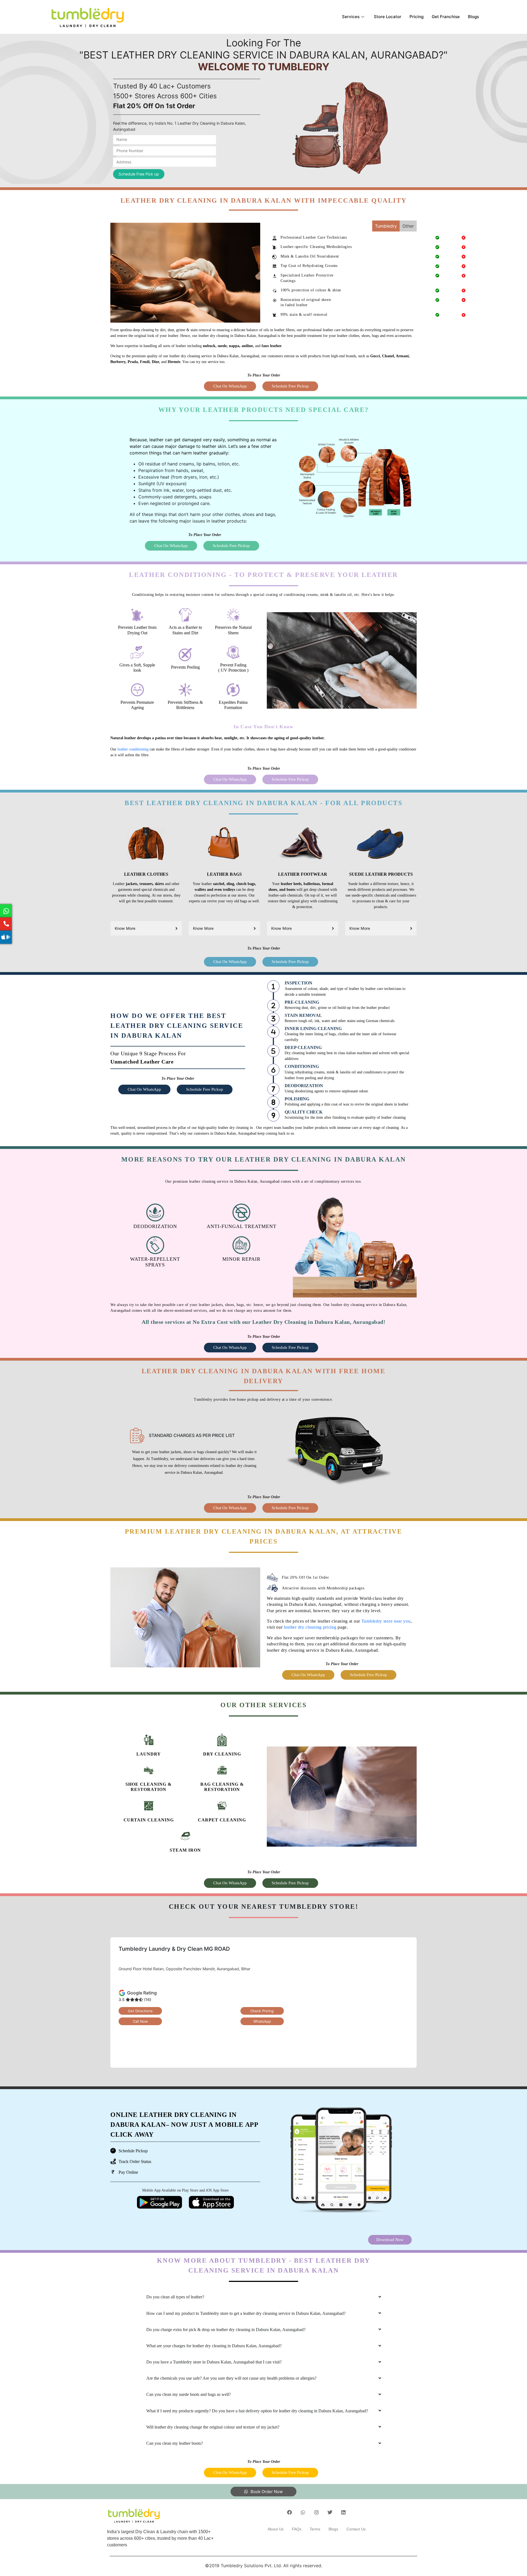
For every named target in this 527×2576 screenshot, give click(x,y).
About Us (276, 2529)
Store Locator (388, 17)
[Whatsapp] (303, 2512)
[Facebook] (290, 2512)
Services (351, 17)
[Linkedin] (343, 2512)
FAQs (297, 2529)
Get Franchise (446, 17)
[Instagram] (316, 2512)
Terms (315, 2529)
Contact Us (356, 2529)
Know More (125, 928)
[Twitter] (330, 2512)
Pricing (417, 17)
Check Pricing (262, 2011)
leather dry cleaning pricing (310, 1627)
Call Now (140, 2021)
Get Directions (140, 2011)
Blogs (473, 17)
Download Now (390, 2240)
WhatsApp (262, 2021)
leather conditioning (133, 749)
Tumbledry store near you (386, 1621)
